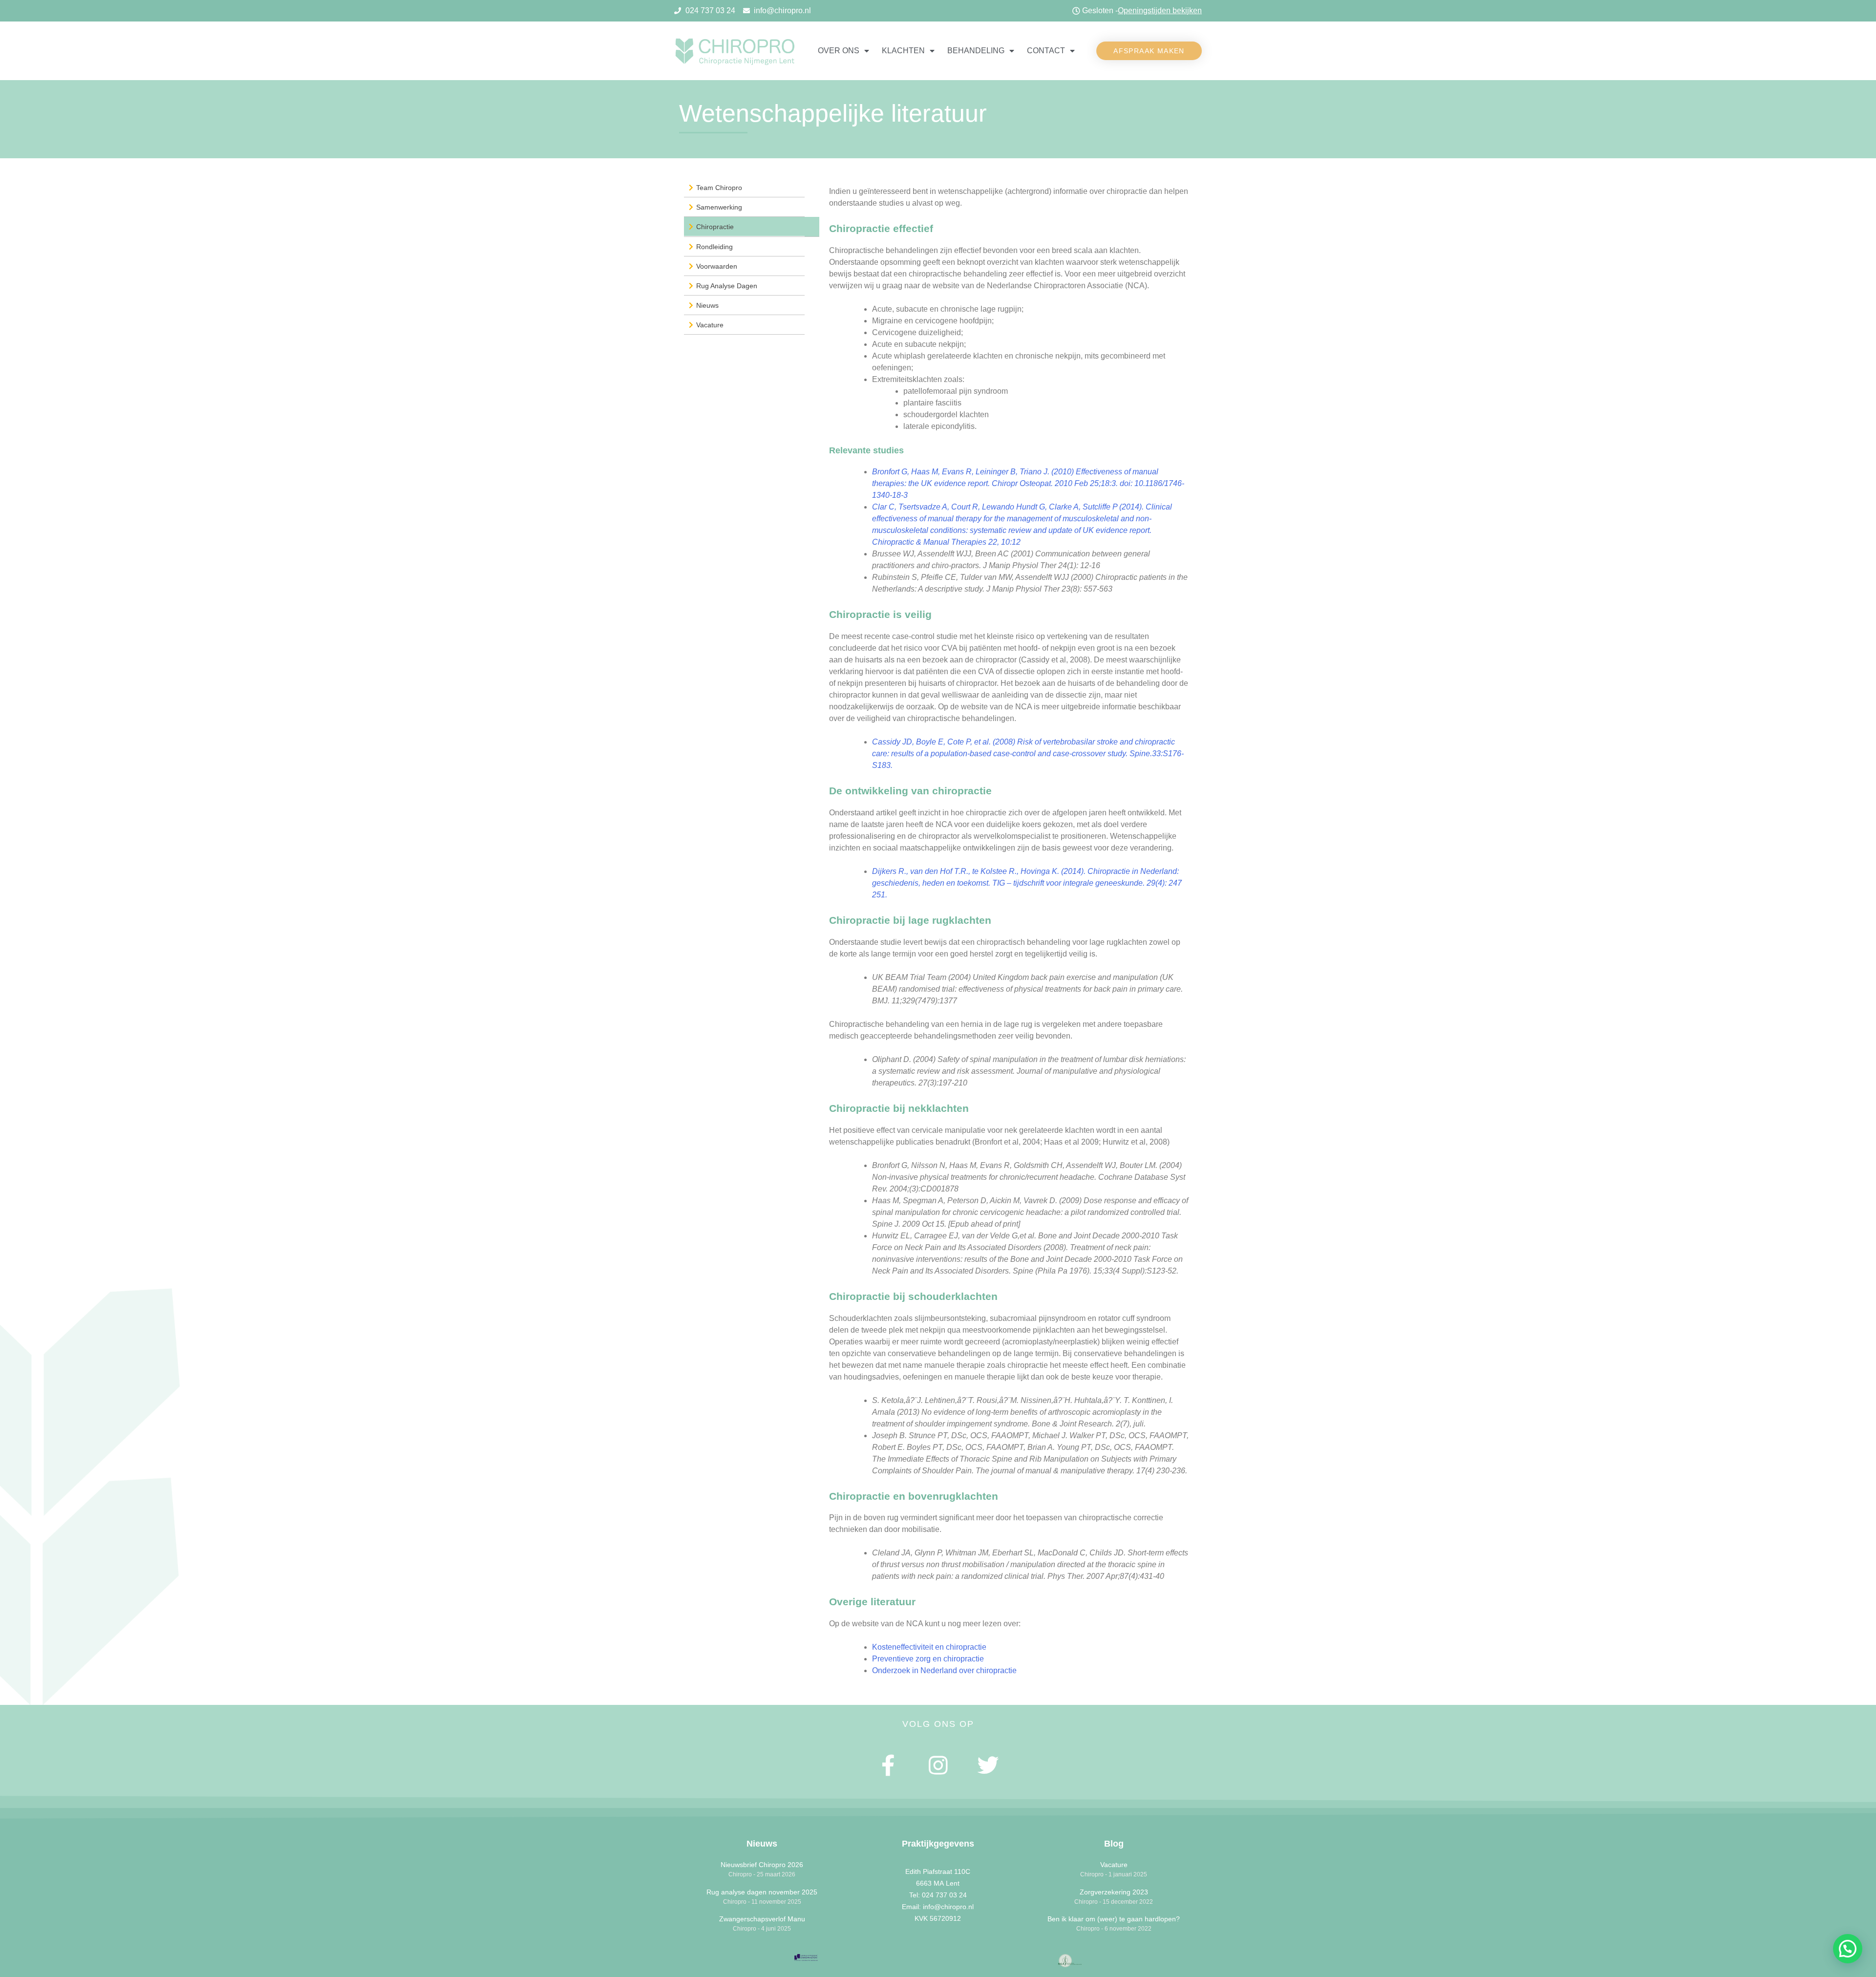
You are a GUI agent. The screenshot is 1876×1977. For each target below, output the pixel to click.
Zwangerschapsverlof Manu (762, 1919)
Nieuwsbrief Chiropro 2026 (762, 1865)
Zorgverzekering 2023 (1114, 1892)
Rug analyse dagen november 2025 (762, 1892)
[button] (1149, 51)
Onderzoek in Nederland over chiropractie (944, 1670)
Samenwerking (719, 207)
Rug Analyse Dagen (727, 286)
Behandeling (976, 51)
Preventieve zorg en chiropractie (928, 1659)
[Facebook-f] (889, 1765)
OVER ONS (839, 51)
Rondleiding (714, 247)
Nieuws (707, 305)
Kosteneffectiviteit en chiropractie (929, 1647)
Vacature (710, 325)
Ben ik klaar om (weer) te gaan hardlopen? (1114, 1919)
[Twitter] (988, 1765)
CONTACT (1046, 51)
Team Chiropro (719, 188)
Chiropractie (715, 227)
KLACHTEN (903, 51)
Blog (1114, 1844)
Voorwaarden (717, 266)
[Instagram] (938, 1765)
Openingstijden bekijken (1160, 11)
